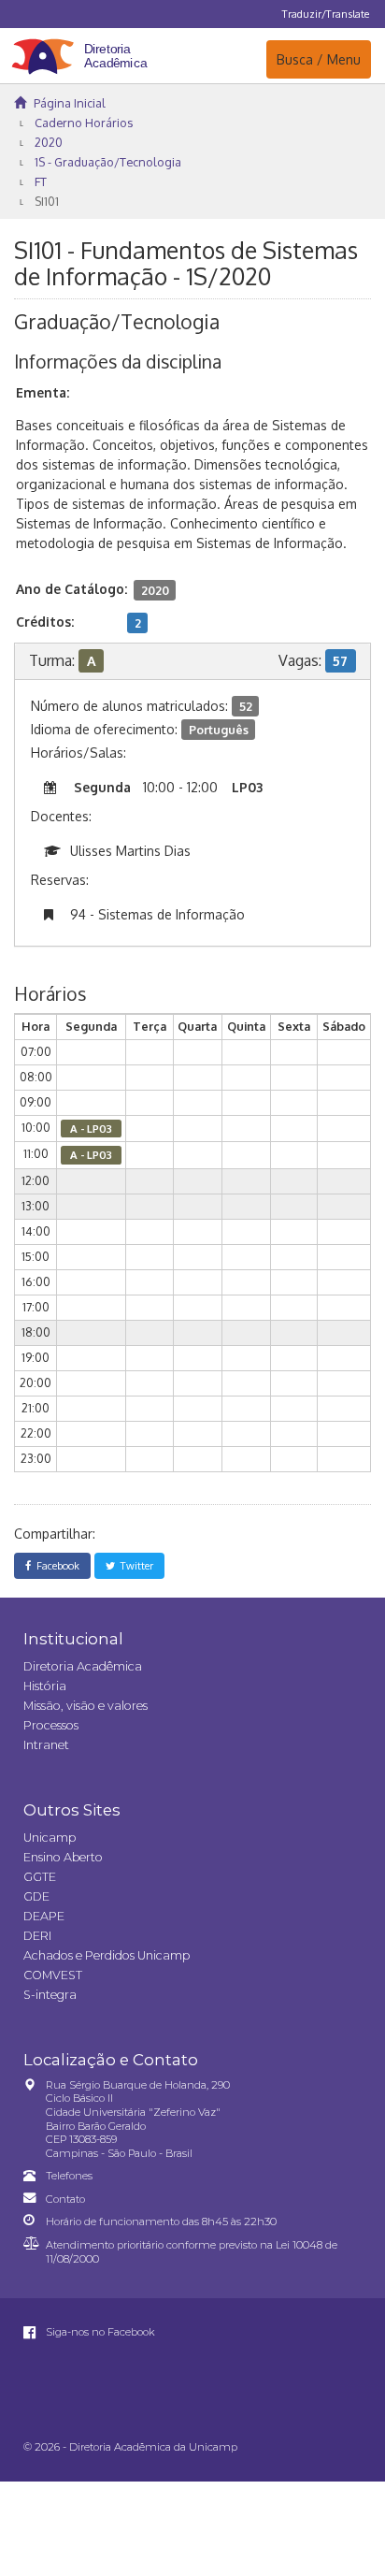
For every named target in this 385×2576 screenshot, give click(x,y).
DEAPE (44, 1916)
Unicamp (50, 1838)
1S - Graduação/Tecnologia (108, 162)
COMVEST (53, 1975)
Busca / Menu (318, 59)
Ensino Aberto (63, 1857)
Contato (65, 2199)
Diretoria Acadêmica (83, 1666)
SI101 (47, 201)
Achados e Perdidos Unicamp (107, 1955)
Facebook (55, 1565)
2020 (49, 142)
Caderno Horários (84, 123)
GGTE (40, 1877)
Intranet (46, 1745)
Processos (51, 1725)
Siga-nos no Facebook (99, 2332)
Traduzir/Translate (326, 14)
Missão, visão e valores (86, 1706)
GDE (36, 1896)
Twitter (134, 1565)
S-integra (50, 1995)
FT (41, 181)
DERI (37, 1936)
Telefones (69, 2176)
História (45, 1686)
